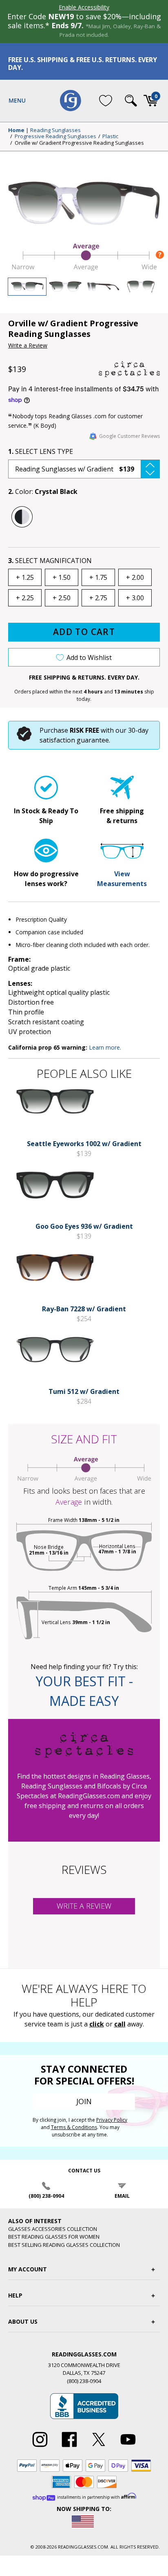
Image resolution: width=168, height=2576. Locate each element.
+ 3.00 (135, 598)
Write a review (84, 1906)
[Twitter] (99, 2447)
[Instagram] (40, 2447)
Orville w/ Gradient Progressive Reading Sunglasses (79, 143)
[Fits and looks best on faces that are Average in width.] (84, 268)
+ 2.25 (25, 598)
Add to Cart (84, 632)
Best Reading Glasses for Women (54, 2237)
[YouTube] (128, 2447)
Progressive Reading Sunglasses (55, 137)
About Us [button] (23, 2321)
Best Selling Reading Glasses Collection (64, 2245)
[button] (84, 469)
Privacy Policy (112, 2120)
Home (16, 130)
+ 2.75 (98, 598)
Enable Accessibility (84, 7)
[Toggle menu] (17, 101)
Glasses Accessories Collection (53, 2229)
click (97, 2024)
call (120, 2024)
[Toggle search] (131, 101)
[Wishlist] (106, 101)
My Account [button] (28, 2269)
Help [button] (15, 2295)
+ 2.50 (62, 598)
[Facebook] (69, 2447)
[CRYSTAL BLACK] (22, 517)
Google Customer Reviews (129, 436)
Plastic (110, 137)
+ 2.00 (135, 577)
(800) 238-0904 (46, 2196)
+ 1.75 (98, 577)
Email (122, 2196)
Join (84, 2101)
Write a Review (28, 345)
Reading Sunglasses (55, 130)
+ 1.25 (25, 577)
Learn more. (105, 1047)
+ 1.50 (62, 577)
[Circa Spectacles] (129, 369)
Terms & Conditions (74, 2127)
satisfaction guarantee (74, 740)
